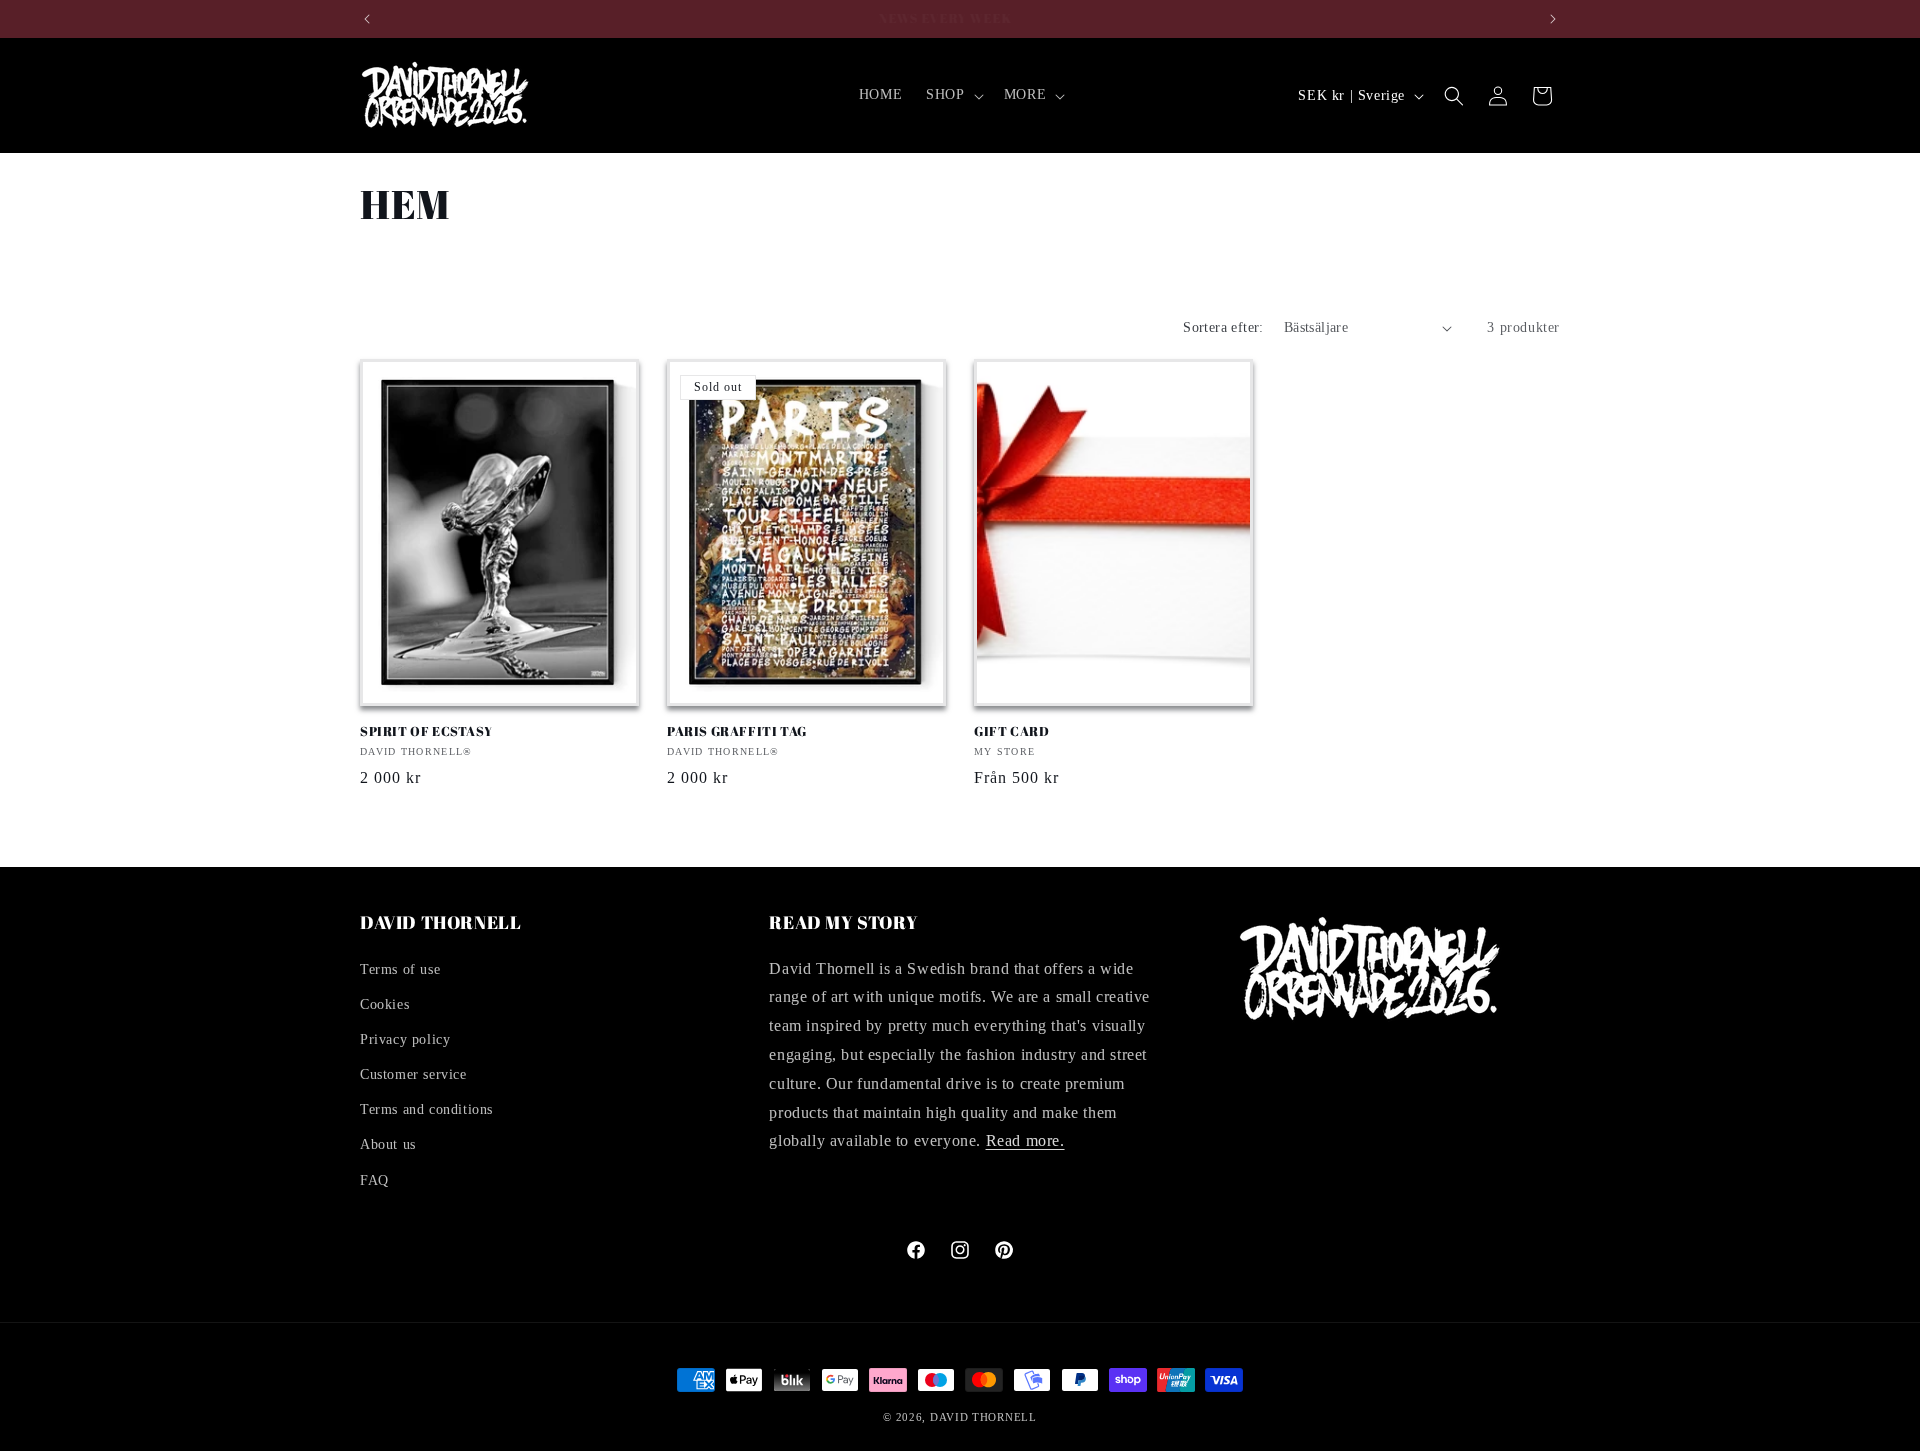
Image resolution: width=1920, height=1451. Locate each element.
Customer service (413, 1074)
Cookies (384, 1004)
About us (388, 1144)
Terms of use (400, 969)
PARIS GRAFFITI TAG (737, 731)
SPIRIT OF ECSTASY (426, 731)
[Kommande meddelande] (1553, 19)
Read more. (1025, 1140)
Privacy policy (405, 1039)
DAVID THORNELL (983, 1417)
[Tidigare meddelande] (367, 19)
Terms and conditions (426, 1109)
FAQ (374, 1180)
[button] (952, 95)
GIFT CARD (1011, 731)
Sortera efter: (1223, 327)
